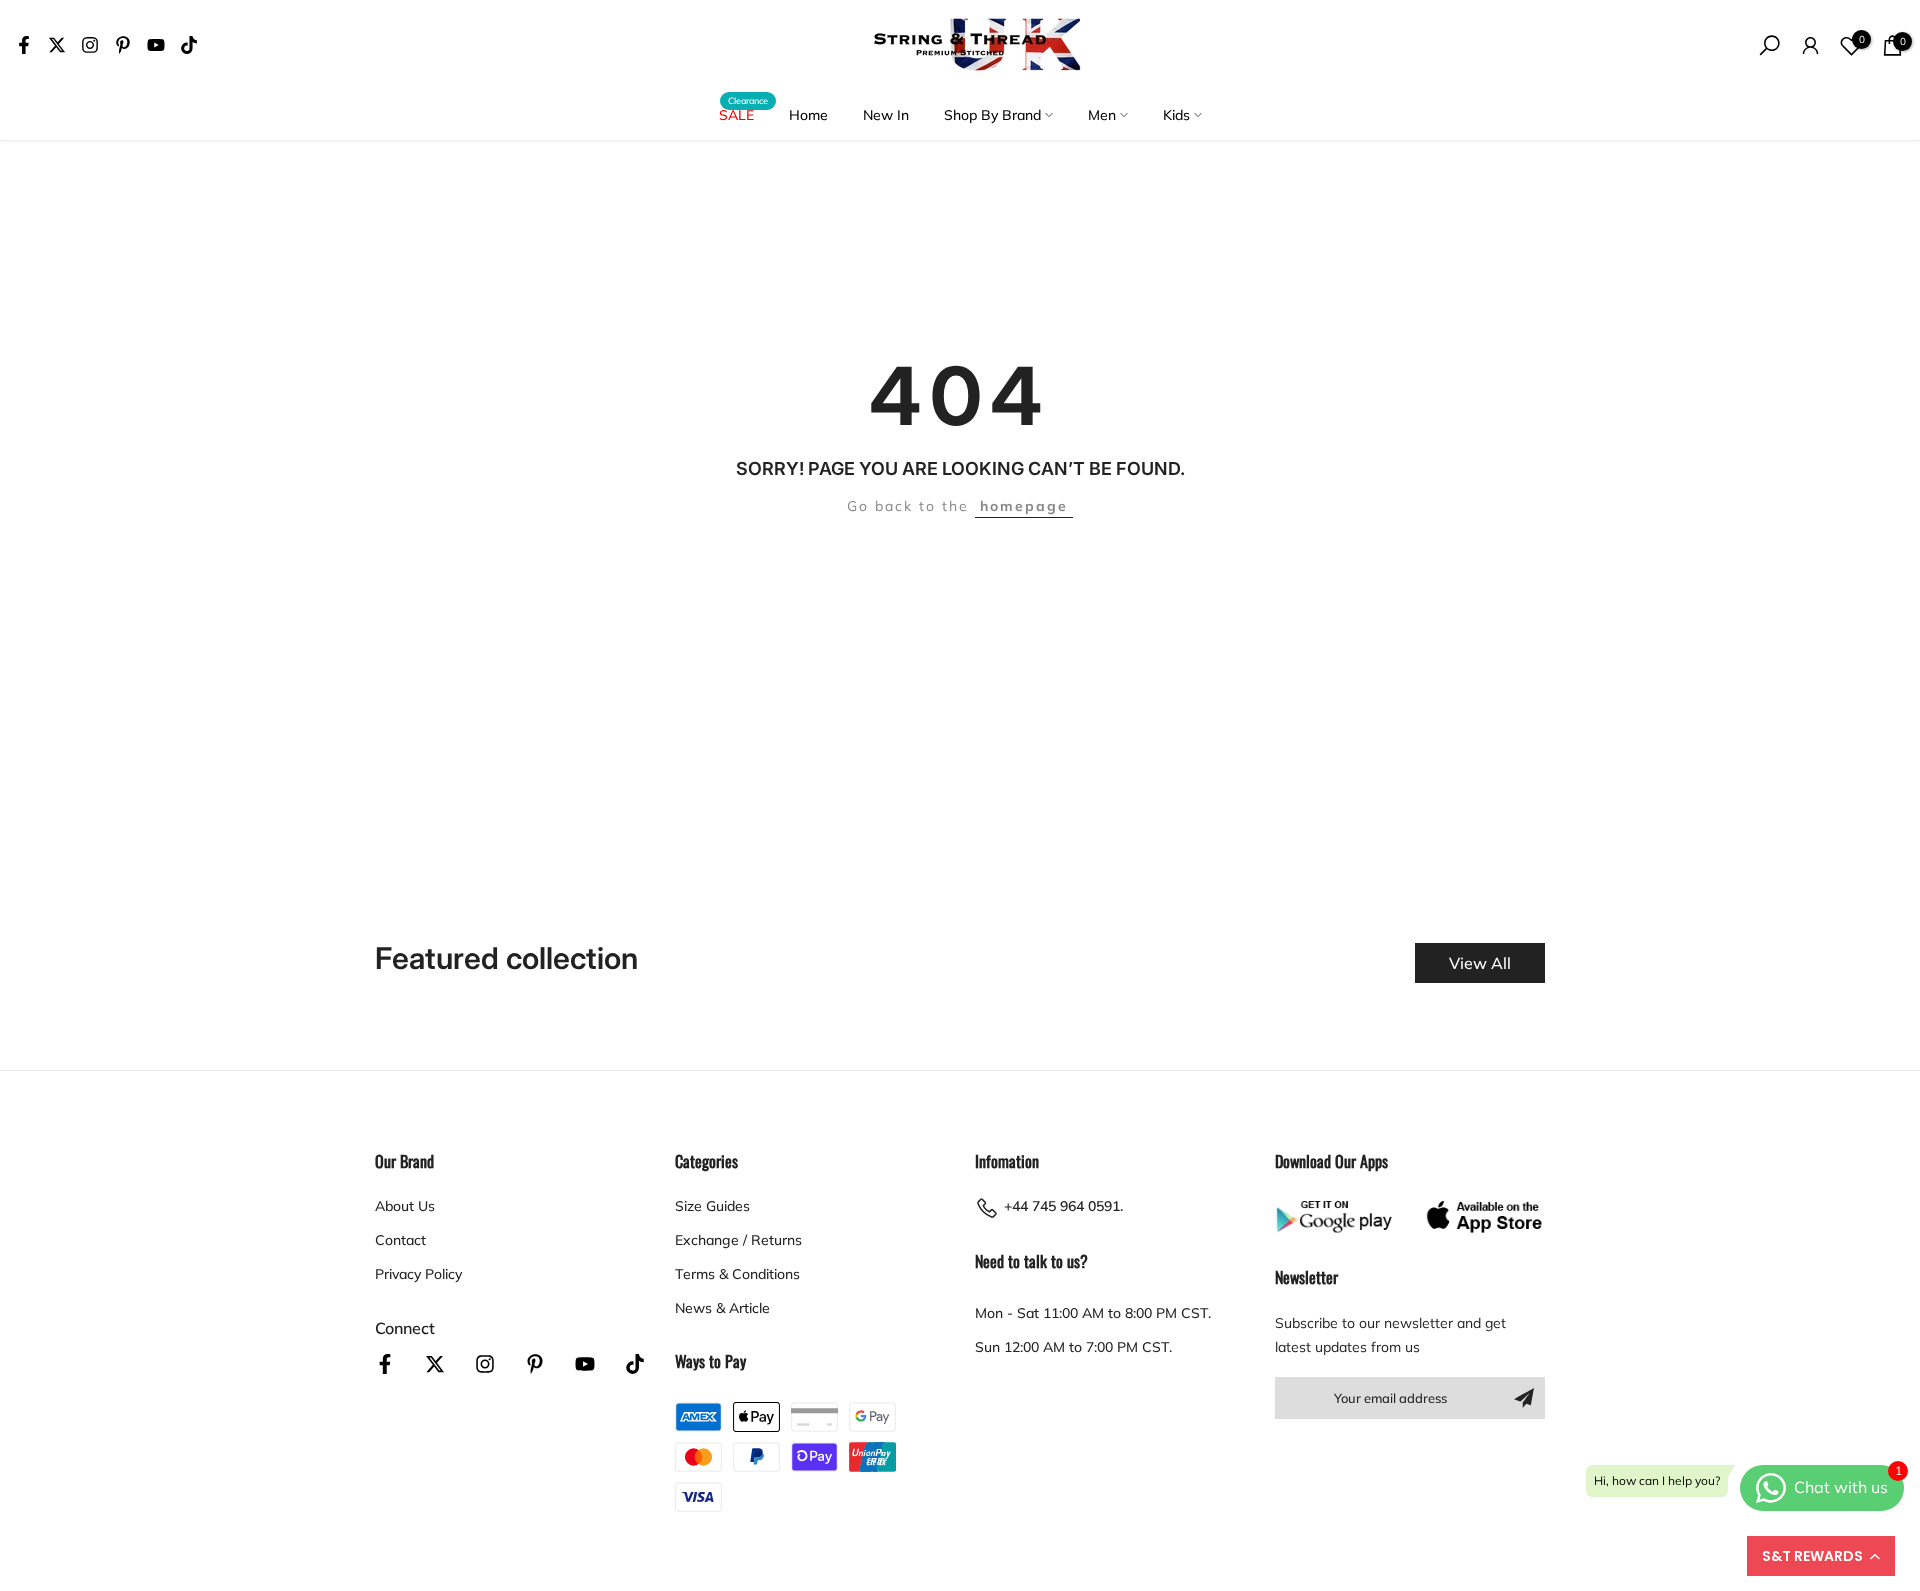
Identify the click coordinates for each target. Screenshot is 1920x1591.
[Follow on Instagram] (90, 45)
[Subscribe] (1524, 1398)
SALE (744, 113)
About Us (405, 1206)
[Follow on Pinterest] (123, 45)
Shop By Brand (992, 115)
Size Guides (712, 1206)
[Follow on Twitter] (57, 45)
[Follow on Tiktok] (189, 45)
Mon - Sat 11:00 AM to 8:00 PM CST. (1093, 1313)
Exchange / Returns (738, 1240)
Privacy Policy (418, 1274)
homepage (1024, 506)
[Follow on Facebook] (24, 45)
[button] (1821, 1556)
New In (886, 115)
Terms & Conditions (737, 1274)
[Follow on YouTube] (156, 45)
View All (1480, 963)
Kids (1176, 115)
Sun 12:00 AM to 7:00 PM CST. (1073, 1347)
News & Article (722, 1308)
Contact (400, 1240)
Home (808, 115)
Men (1102, 115)
